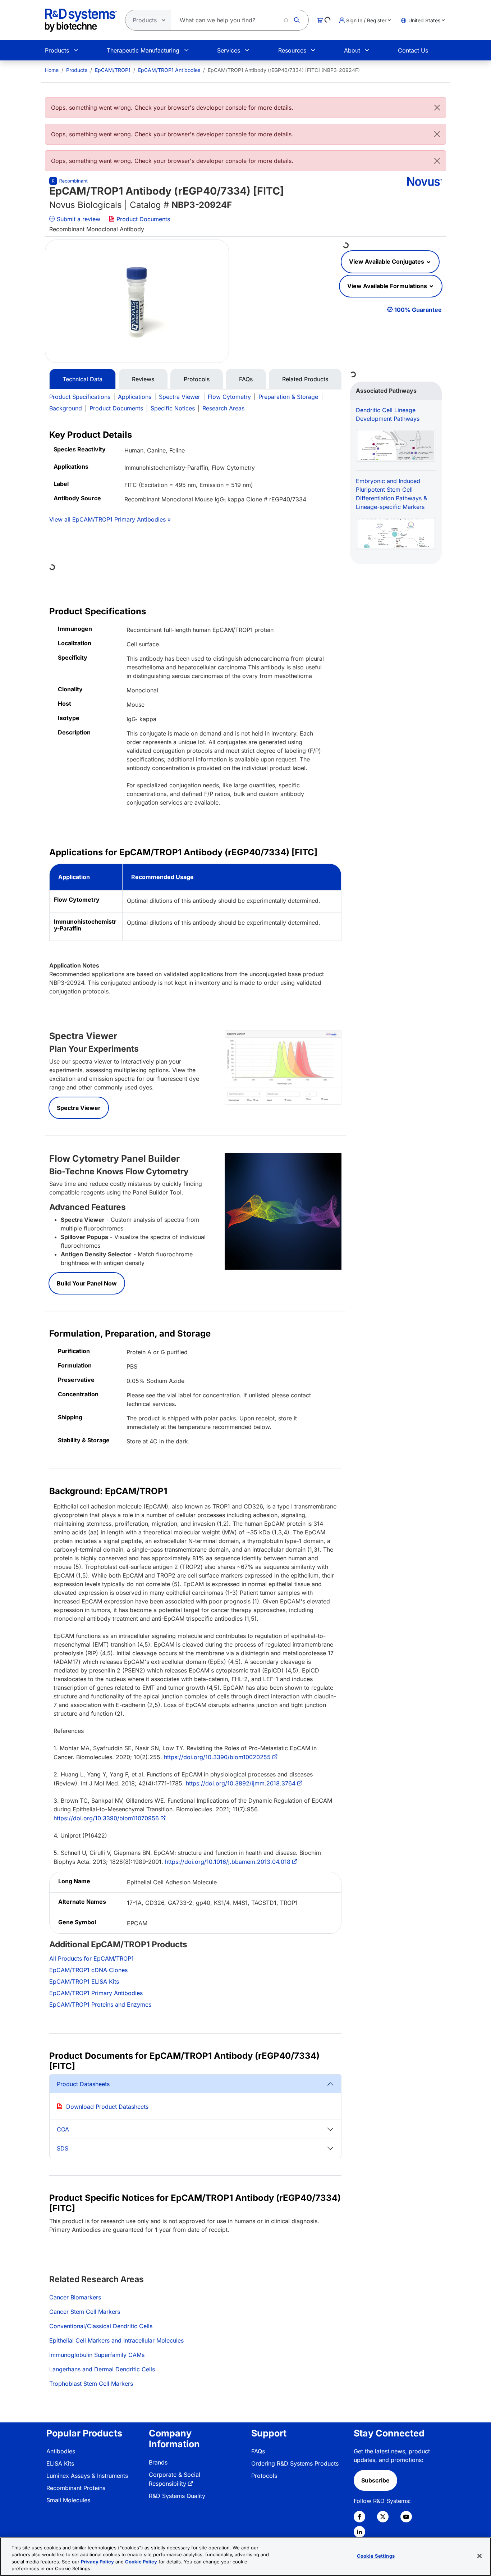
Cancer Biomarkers (75, 2297)
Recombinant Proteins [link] (76, 2488)
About (352, 50)
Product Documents (142, 219)
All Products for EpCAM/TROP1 (91, 1958)
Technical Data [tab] (82, 379)
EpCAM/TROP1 (113, 70)
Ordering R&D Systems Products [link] (295, 2463)
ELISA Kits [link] (60, 2463)
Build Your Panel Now (87, 1283)
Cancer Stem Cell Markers (85, 2312)
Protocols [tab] (197, 379)
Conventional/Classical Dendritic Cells (101, 2326)
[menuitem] (52, 70)
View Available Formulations (388, 286)
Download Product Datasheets (107, 2107)
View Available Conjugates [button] (387, 261)
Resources (292, 50)
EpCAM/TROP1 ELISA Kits (84, 1981)
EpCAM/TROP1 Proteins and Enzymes (100, 2004)
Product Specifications (80, 397)
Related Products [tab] (305, 379)
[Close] (437, 108)
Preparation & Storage (288, 397)
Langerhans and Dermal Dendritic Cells (102, 2369)
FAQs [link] (258, 2451)
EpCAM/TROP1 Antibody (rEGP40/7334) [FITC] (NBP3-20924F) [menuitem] (284, 70)
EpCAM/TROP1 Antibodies (169, 70)
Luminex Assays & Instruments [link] (87, 2476)
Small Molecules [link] (68, 2500)
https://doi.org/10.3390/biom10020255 (217, 1757)
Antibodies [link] (61, 2451)
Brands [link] (158, 2462)
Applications (135, 397)
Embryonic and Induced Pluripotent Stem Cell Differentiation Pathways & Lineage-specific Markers (391, 494)
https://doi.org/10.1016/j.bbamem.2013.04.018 (228, 1862)
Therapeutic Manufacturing (143, 50)
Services (229, 50)
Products (57, 50)
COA (63, 2129)
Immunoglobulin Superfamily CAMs (97, 2355)
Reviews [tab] (143, 379)
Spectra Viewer (180, 397)
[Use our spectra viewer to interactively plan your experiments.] (283, 1067)
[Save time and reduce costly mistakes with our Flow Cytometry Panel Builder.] (283, 1211)
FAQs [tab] (246, 379)
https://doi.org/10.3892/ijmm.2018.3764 (241, 1783)
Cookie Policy (141, 2562)
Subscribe (375, 2480)
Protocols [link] (264, 2476)
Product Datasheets (83, 2084)
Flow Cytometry (229, 397)
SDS (63, 2148)
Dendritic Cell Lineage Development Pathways (388, 414)
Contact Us (413, 50)
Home (52, 70)
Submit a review (78, 219)
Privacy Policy (97, 2562)
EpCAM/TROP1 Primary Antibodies (96, 1993)
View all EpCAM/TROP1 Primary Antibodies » (110, 519)
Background (66, 408)
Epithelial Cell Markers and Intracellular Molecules (116, 2340)
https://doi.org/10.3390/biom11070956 (106, 1818)
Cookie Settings (376, 2556)
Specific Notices (173, 408)
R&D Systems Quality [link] (177, 2496)
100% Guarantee (418, 310)
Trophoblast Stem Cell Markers (91, 2384)
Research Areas (223, 408)
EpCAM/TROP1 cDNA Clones (88, 1970)
